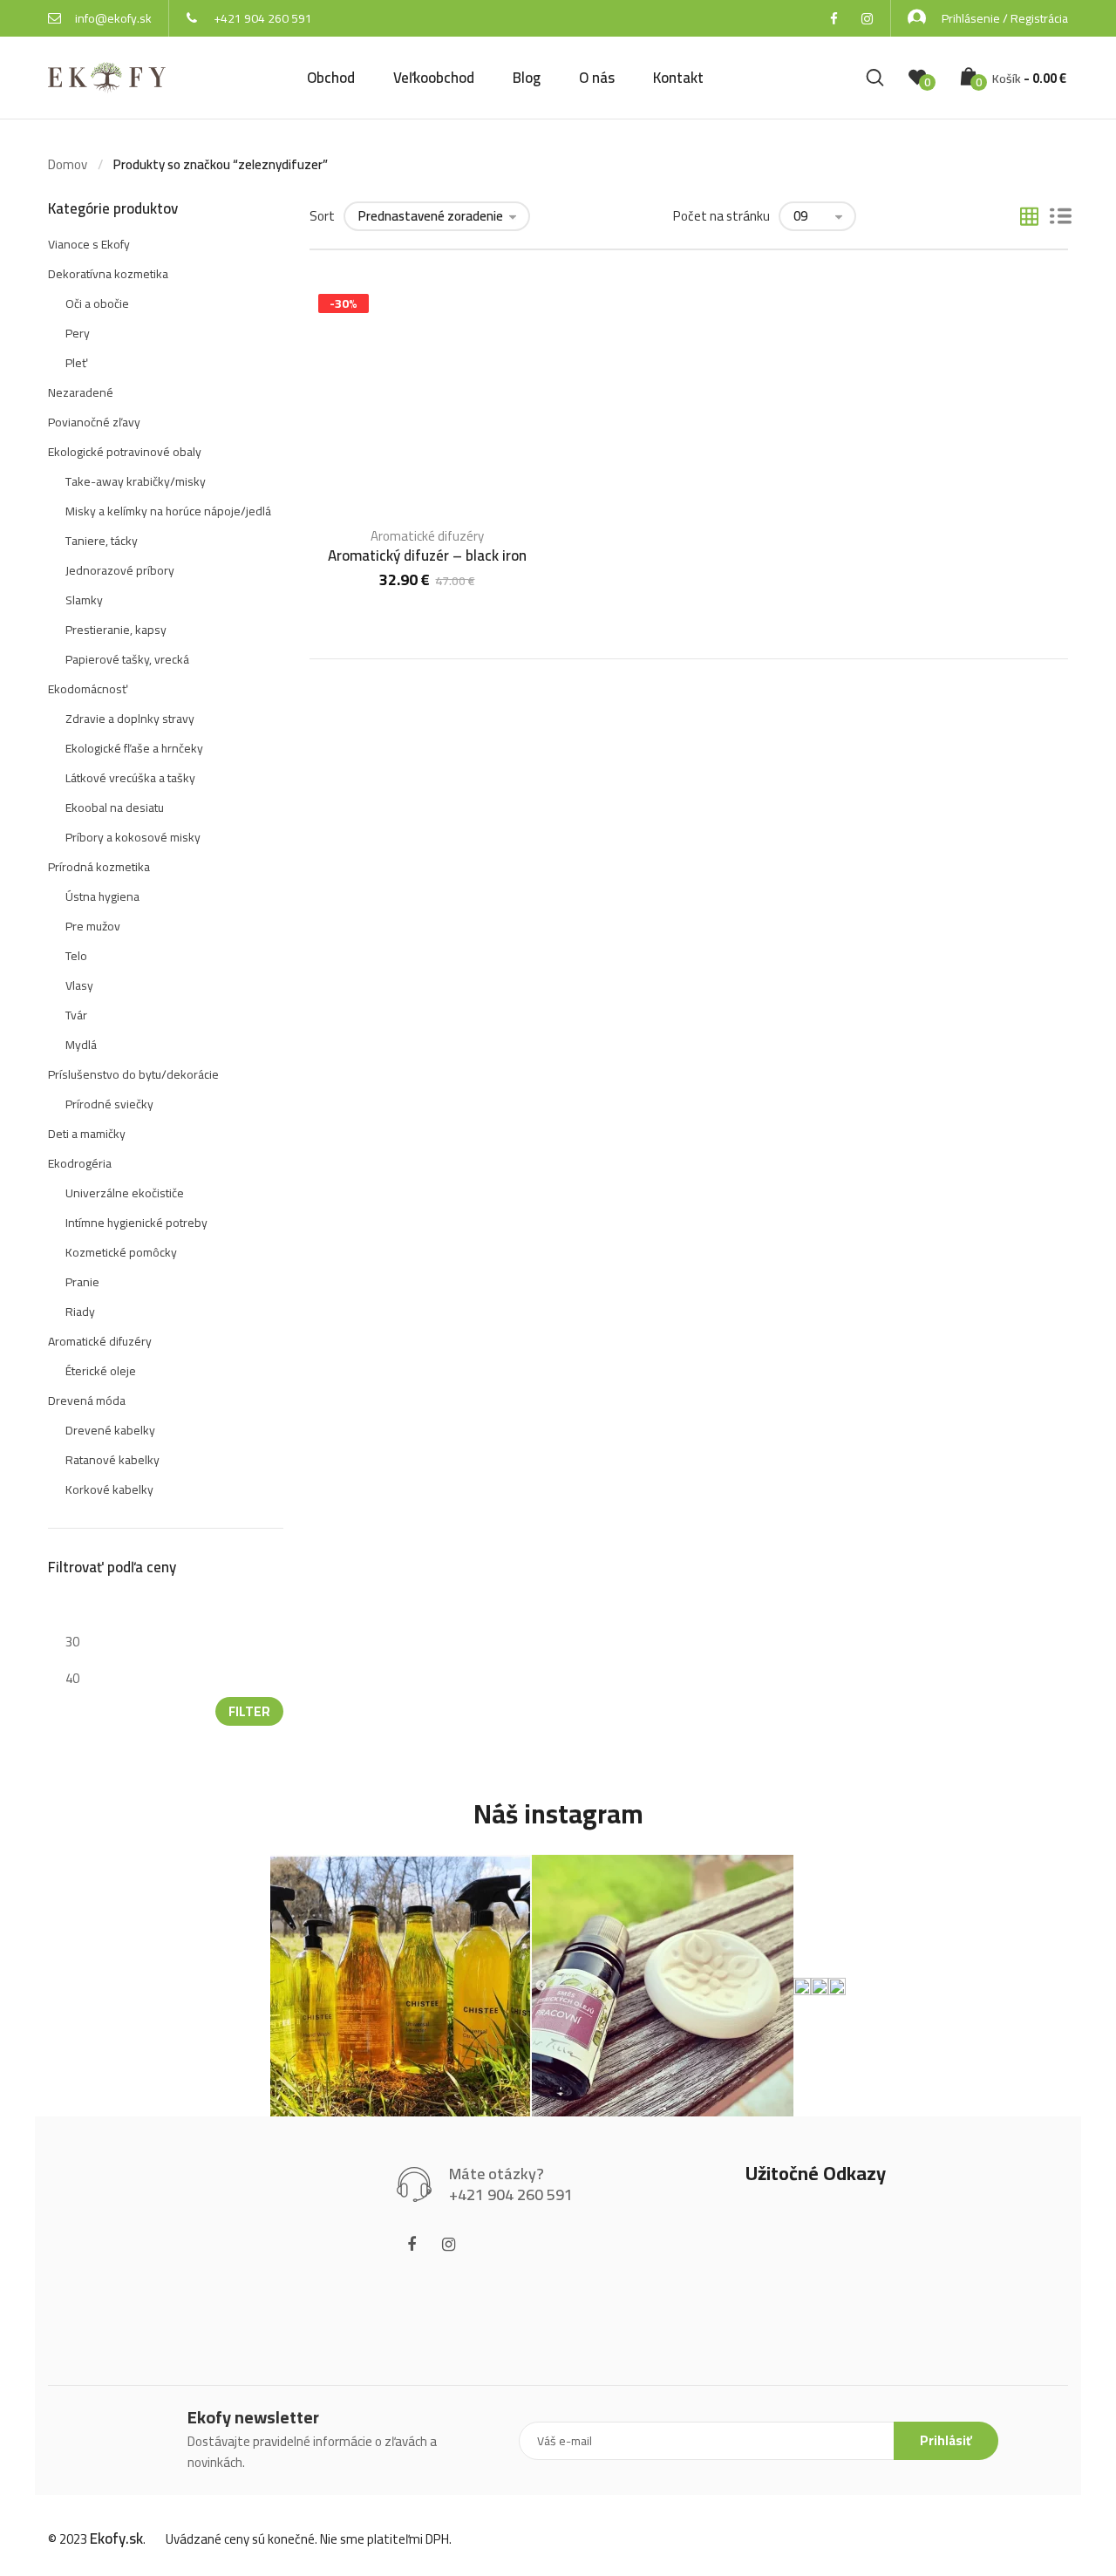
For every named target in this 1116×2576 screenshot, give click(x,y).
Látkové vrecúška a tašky (130, 778)
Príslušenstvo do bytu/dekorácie (133, 1074)
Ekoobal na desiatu (115, 808)
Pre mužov (93, 926)
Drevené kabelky (110, 1430)
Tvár (76, 1015)
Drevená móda (87, 1400)
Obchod (331, 78)
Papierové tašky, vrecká (127, 659)
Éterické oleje (101, 1371)
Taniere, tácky (102, 541)
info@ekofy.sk (113, 18)
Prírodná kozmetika (99, 867)
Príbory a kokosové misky (133, 837)
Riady (80, 1312)
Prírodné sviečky (109, 1104)
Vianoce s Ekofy (89, 244)
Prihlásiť (946, 2440)
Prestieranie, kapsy (116, 630)
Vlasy (79, 985)
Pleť (76, 363)
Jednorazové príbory (120, 570)
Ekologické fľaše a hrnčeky (134, 748)
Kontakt (678, 78)
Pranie (82, 1282)
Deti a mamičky (87, 1134)
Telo (76, 956)
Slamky (84, 600)
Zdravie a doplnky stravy (130, 719)
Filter (249, 1711)
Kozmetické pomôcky (121, 1252)
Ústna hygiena (102, 896)
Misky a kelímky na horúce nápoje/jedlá (168, 511)
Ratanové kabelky (112, 1460)
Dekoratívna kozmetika (108, 274)
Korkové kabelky (109, 1489)
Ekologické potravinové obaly (125, 452)
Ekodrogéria (80, 1163)
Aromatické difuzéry (427, 536)
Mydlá (81, 1045)
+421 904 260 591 (263, 18)
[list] (1061, 218)
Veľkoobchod (434, 78)
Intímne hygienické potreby (136, 1223)
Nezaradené (81, 392)
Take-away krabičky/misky (136, 481)
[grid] (1029, 218)
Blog (527, 78)
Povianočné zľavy (94, 422)
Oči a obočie (97, 303)
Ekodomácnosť (88, 689)
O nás (597, 78)
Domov (68, 164)
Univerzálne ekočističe (125, 1193)
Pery (78, 333)
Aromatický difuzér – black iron (427, 555)
